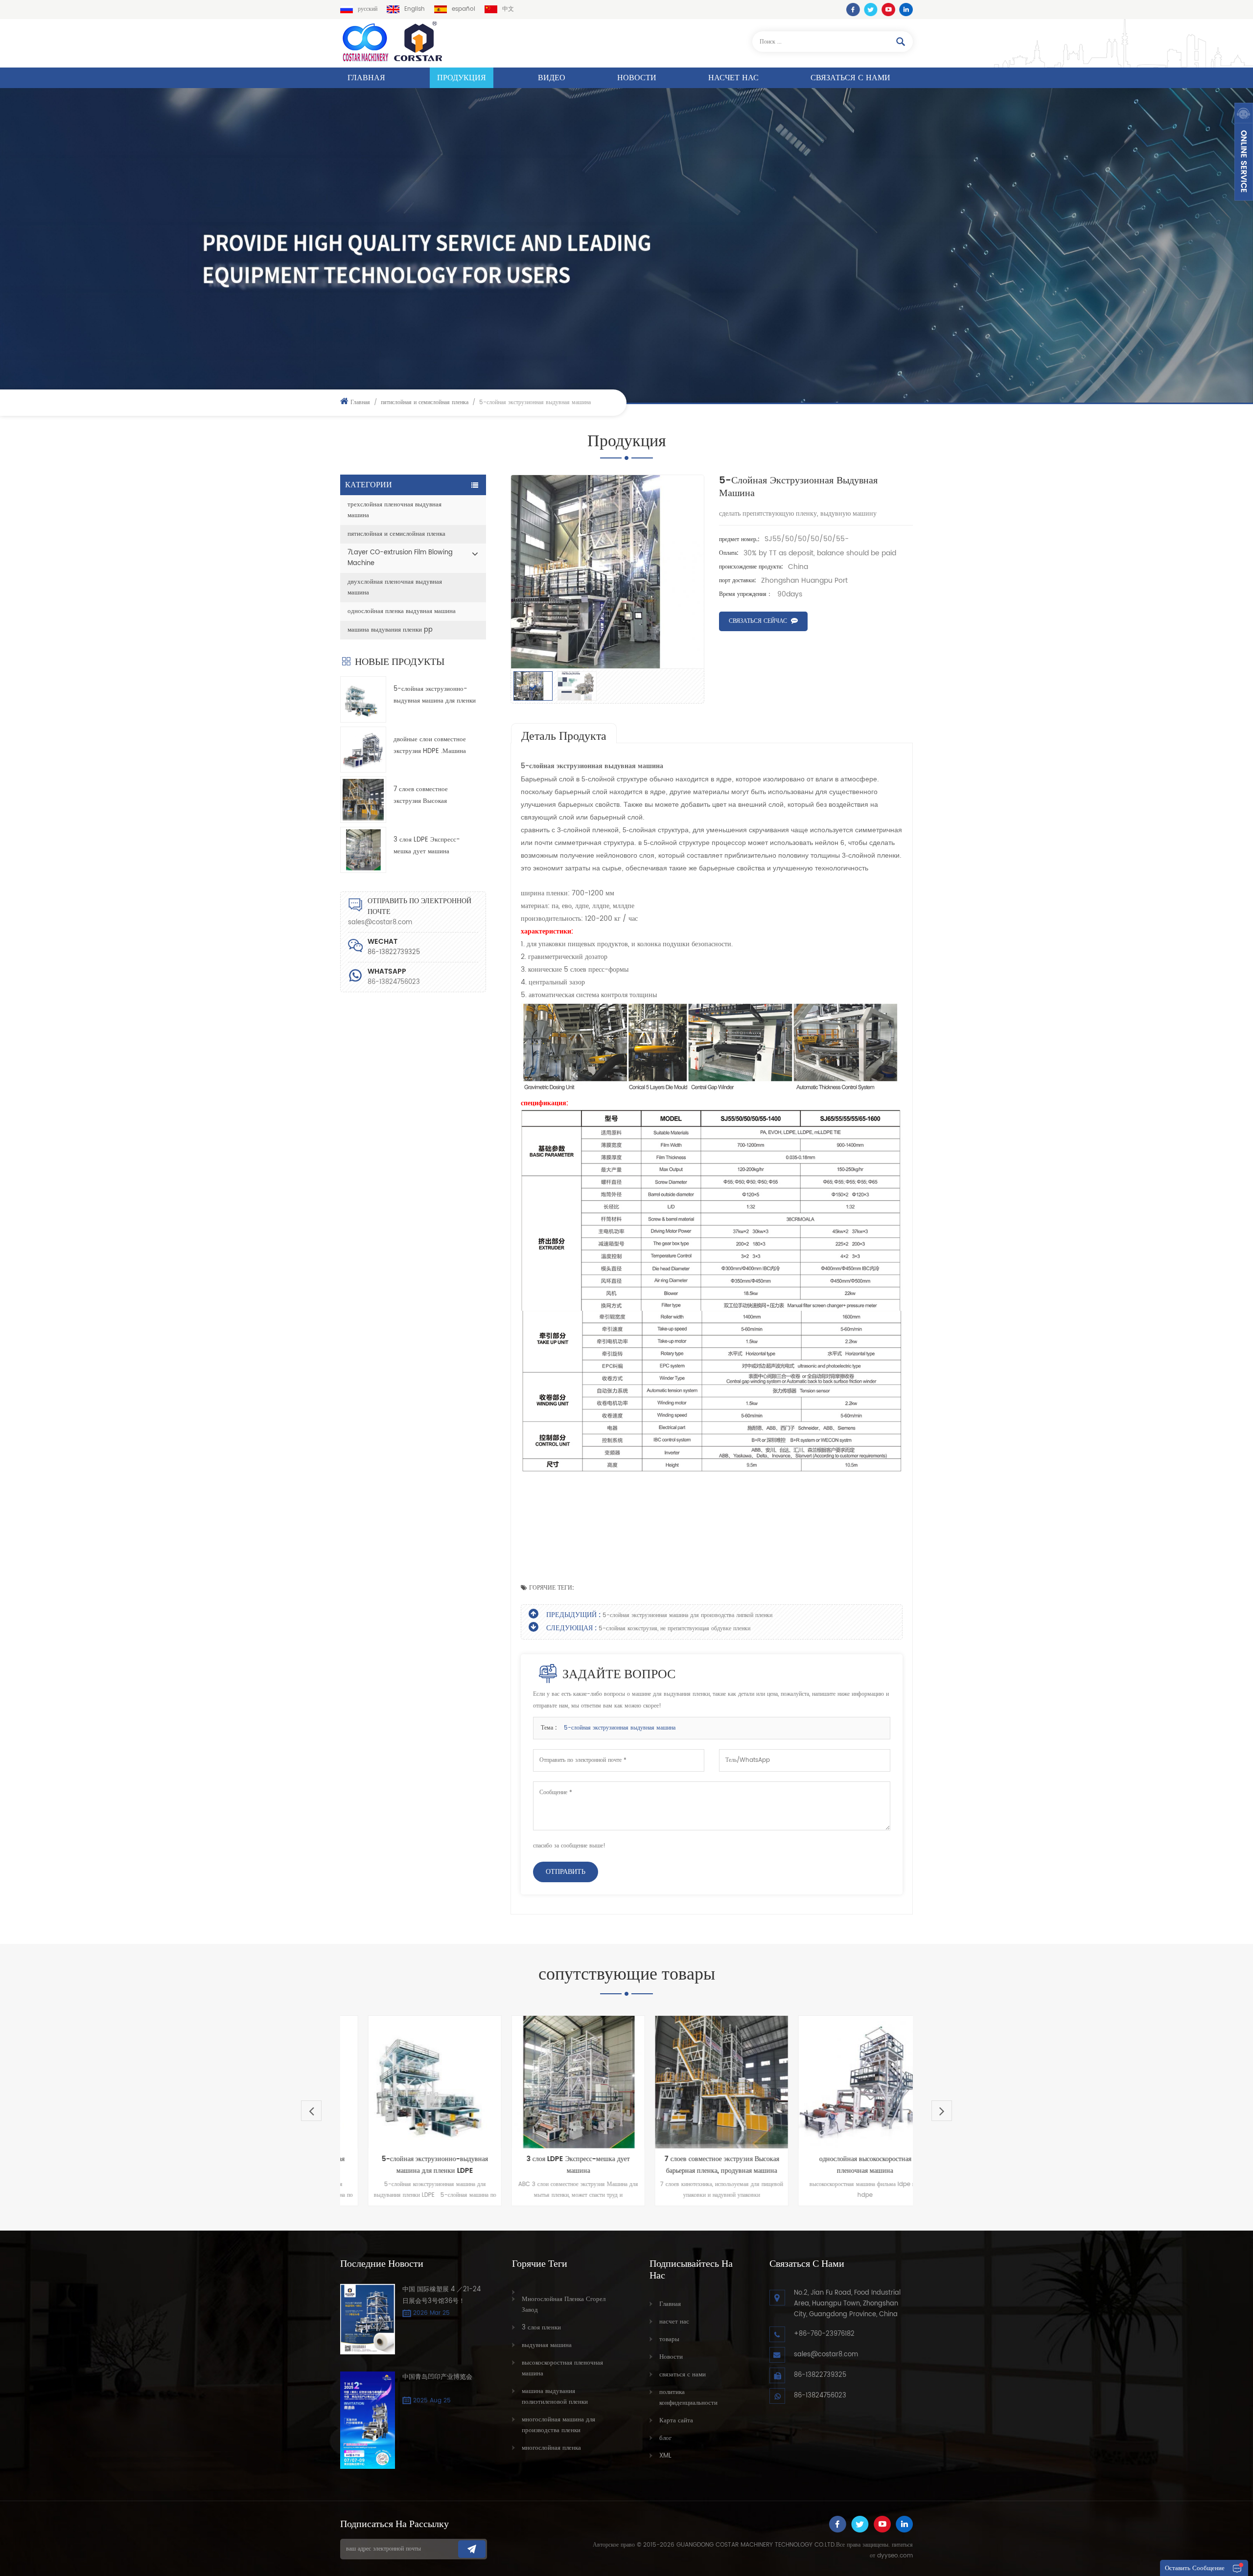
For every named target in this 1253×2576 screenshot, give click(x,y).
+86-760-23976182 (824, 2334)
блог (665, 2438)
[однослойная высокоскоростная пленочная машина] (802, 2082)
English (415, 9)
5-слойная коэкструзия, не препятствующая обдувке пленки (674, 1629)
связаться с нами (850, 78)
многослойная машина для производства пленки (558, 2425)
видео (552, 78)
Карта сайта (676, 2421)
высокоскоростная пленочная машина (562, 2368)
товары (669, 2339)
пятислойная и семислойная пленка (425, 402)
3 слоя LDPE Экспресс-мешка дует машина (427, 846)
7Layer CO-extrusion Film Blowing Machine (400, 558)
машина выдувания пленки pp (390, 630)
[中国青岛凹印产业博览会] (368, 2420)
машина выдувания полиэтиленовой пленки (555, 2397)
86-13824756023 (394, 982)
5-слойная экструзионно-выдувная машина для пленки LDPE (435, 695)
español (464, 9)
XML (665, 2456)
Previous (311, 2111)
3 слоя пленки (541, 2328)
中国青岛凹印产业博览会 (437, 2377)
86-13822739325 (820, 2375)
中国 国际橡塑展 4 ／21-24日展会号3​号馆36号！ (441, 2295)
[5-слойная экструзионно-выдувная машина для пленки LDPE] (363, 699)
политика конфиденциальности (688, 2398)
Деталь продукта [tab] (564, 736)
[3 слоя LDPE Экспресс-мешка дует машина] (363, 850)
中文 (508, 9)
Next (942, 2111)
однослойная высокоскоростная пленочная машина (803, 2165)
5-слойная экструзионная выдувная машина (620, 1728)
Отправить (566, 1872)
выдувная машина (547, 2345)
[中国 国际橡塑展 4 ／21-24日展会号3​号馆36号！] (368, 2319)
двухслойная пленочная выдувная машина (395, 587)
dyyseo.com (895, 2556)
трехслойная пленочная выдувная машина (394, 510)
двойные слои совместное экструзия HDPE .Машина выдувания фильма (430, 746)
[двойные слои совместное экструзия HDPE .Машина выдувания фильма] (363, 750)
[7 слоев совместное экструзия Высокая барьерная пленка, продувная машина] (363, 799)
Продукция (462, 78)
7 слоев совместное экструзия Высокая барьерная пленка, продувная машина (434, 796)
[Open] (1244, 152)
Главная (366, 78)
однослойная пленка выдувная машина (402, 611)
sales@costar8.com (380, 923)
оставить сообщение (1195, 2568)
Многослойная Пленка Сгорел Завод (564, 2305)
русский (368, 9)
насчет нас (733, 78)
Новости (637, 78)
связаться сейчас (758, 621)
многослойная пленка (551, 2448)
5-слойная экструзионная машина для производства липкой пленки (687, 1615)
